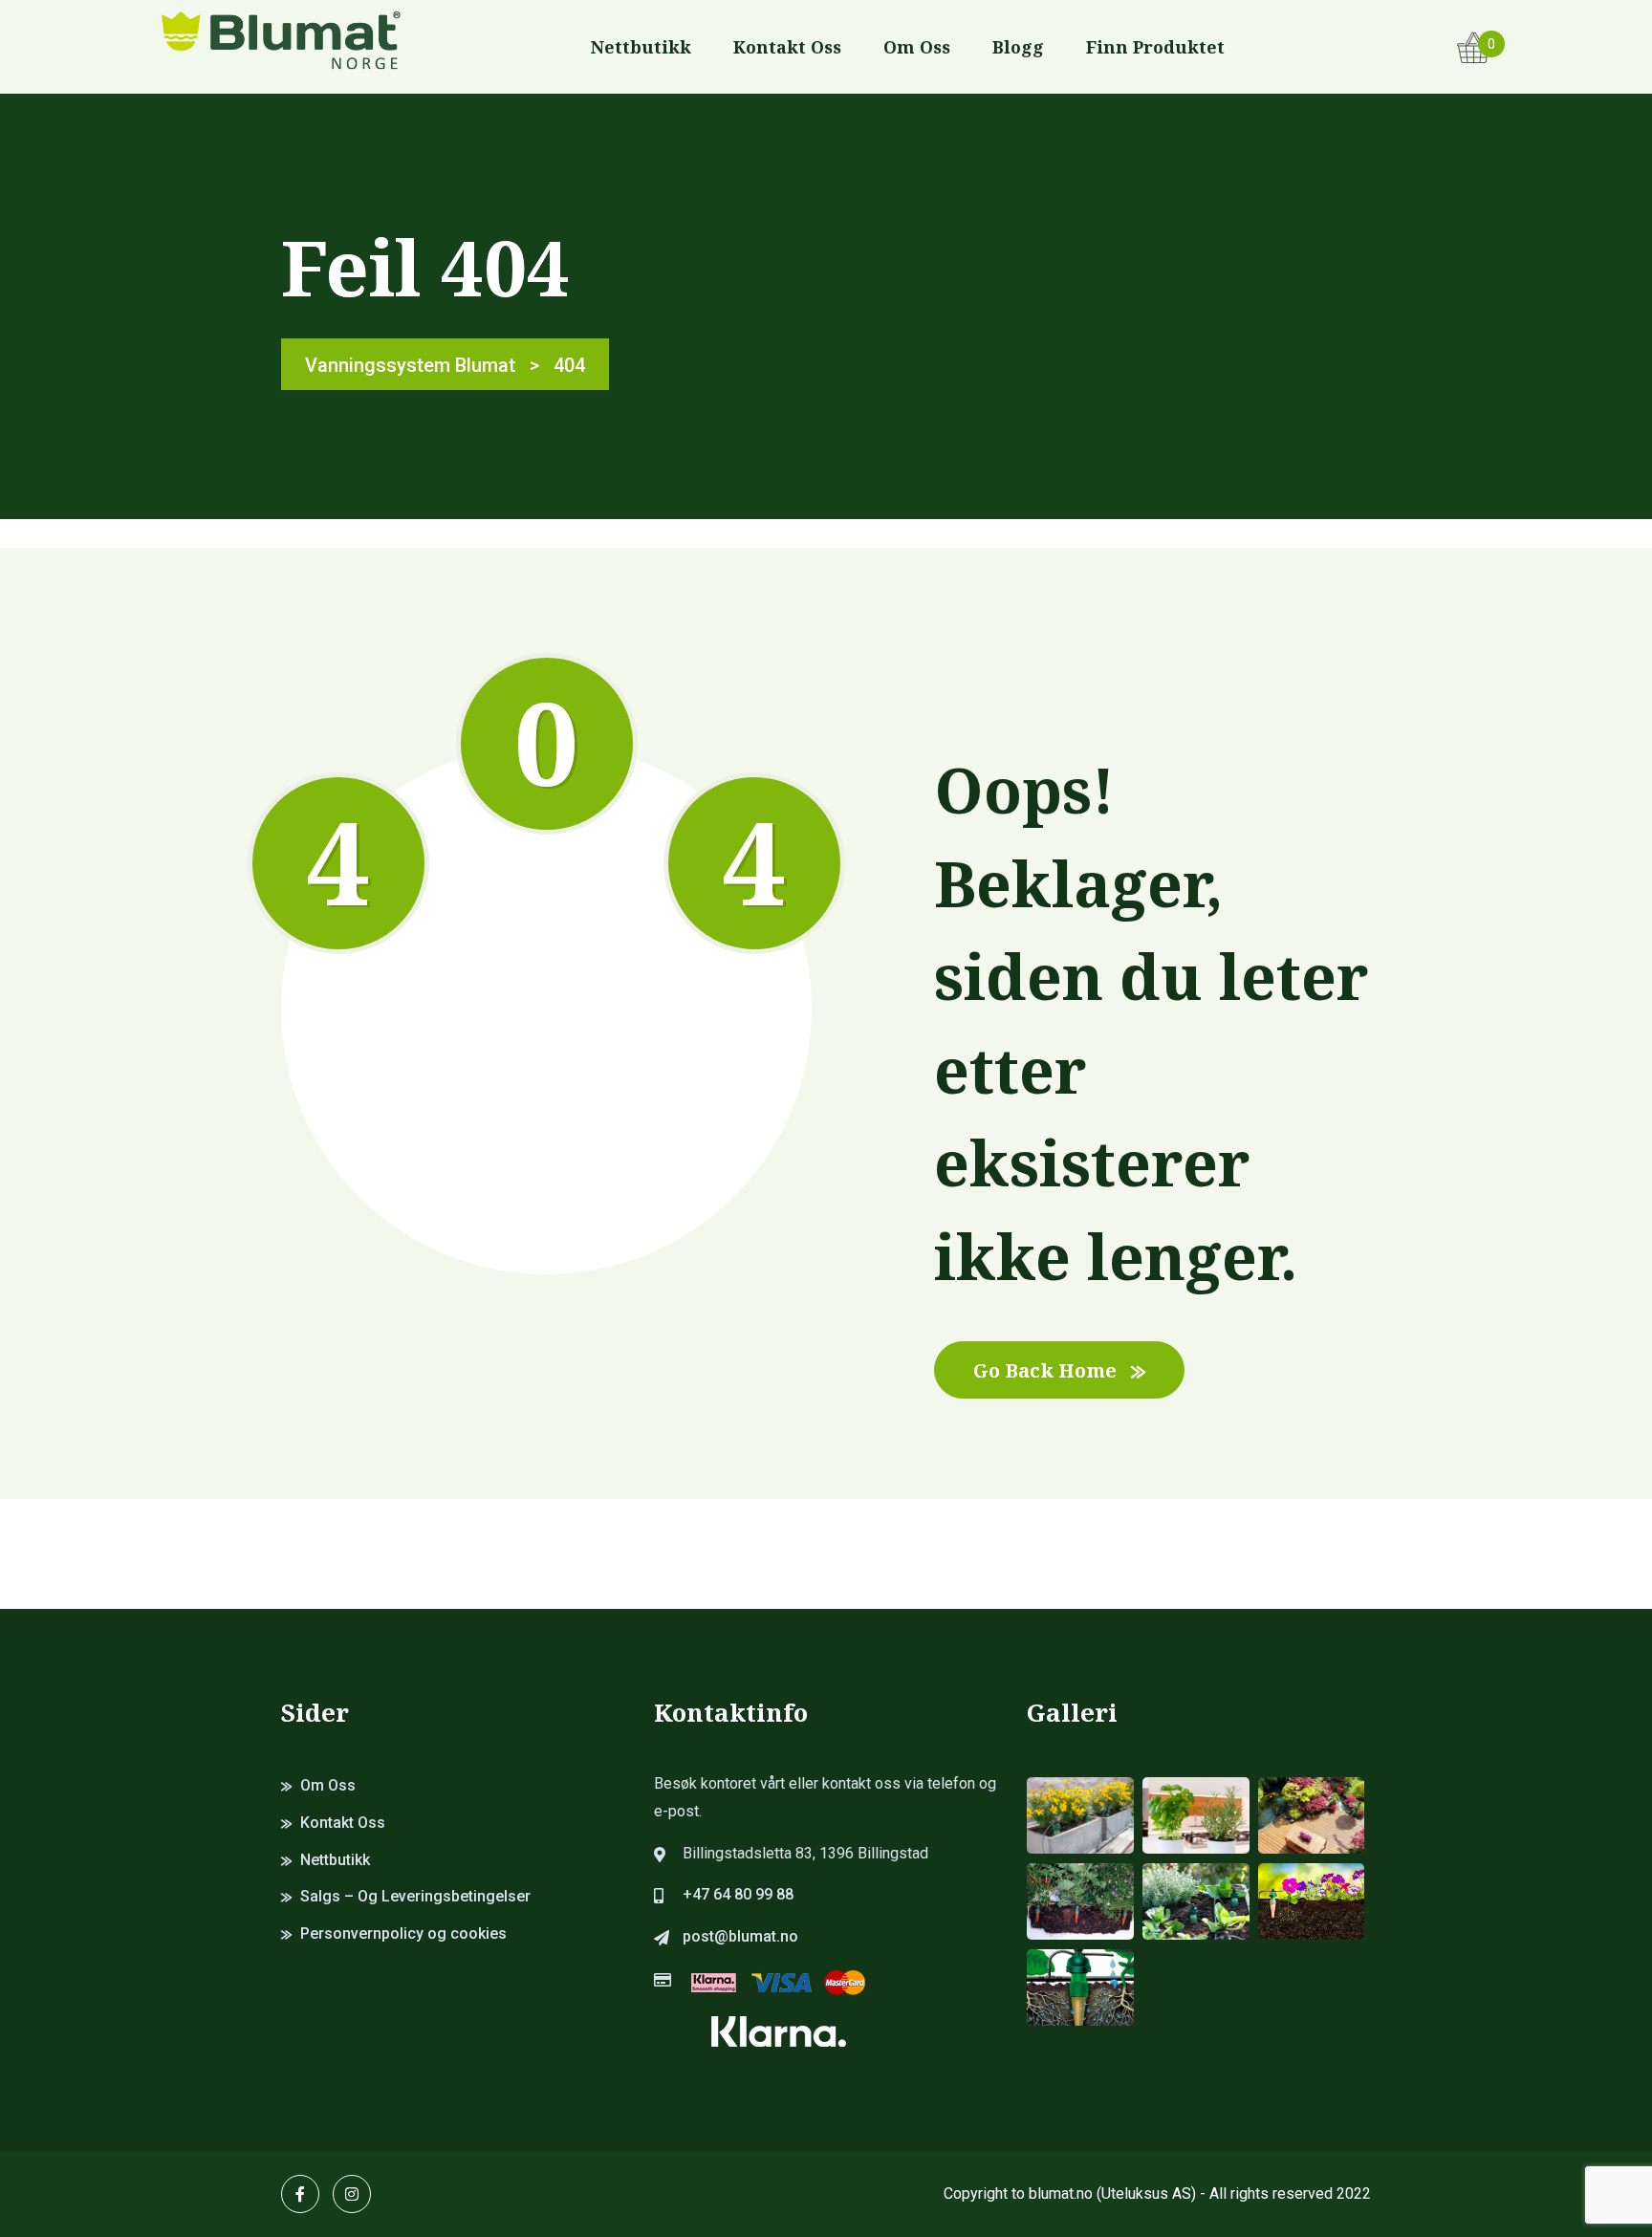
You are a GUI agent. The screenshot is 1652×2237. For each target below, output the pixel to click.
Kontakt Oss (787, 47)
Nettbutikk (641, 47)
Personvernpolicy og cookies (403, 1933)
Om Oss (917, 47)
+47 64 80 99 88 (738, 1894)
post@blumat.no (740, 1936)
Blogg (1018, 47)
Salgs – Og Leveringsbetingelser (415, 1896)
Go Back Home (1045, 1370)
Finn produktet (1155, 47)
